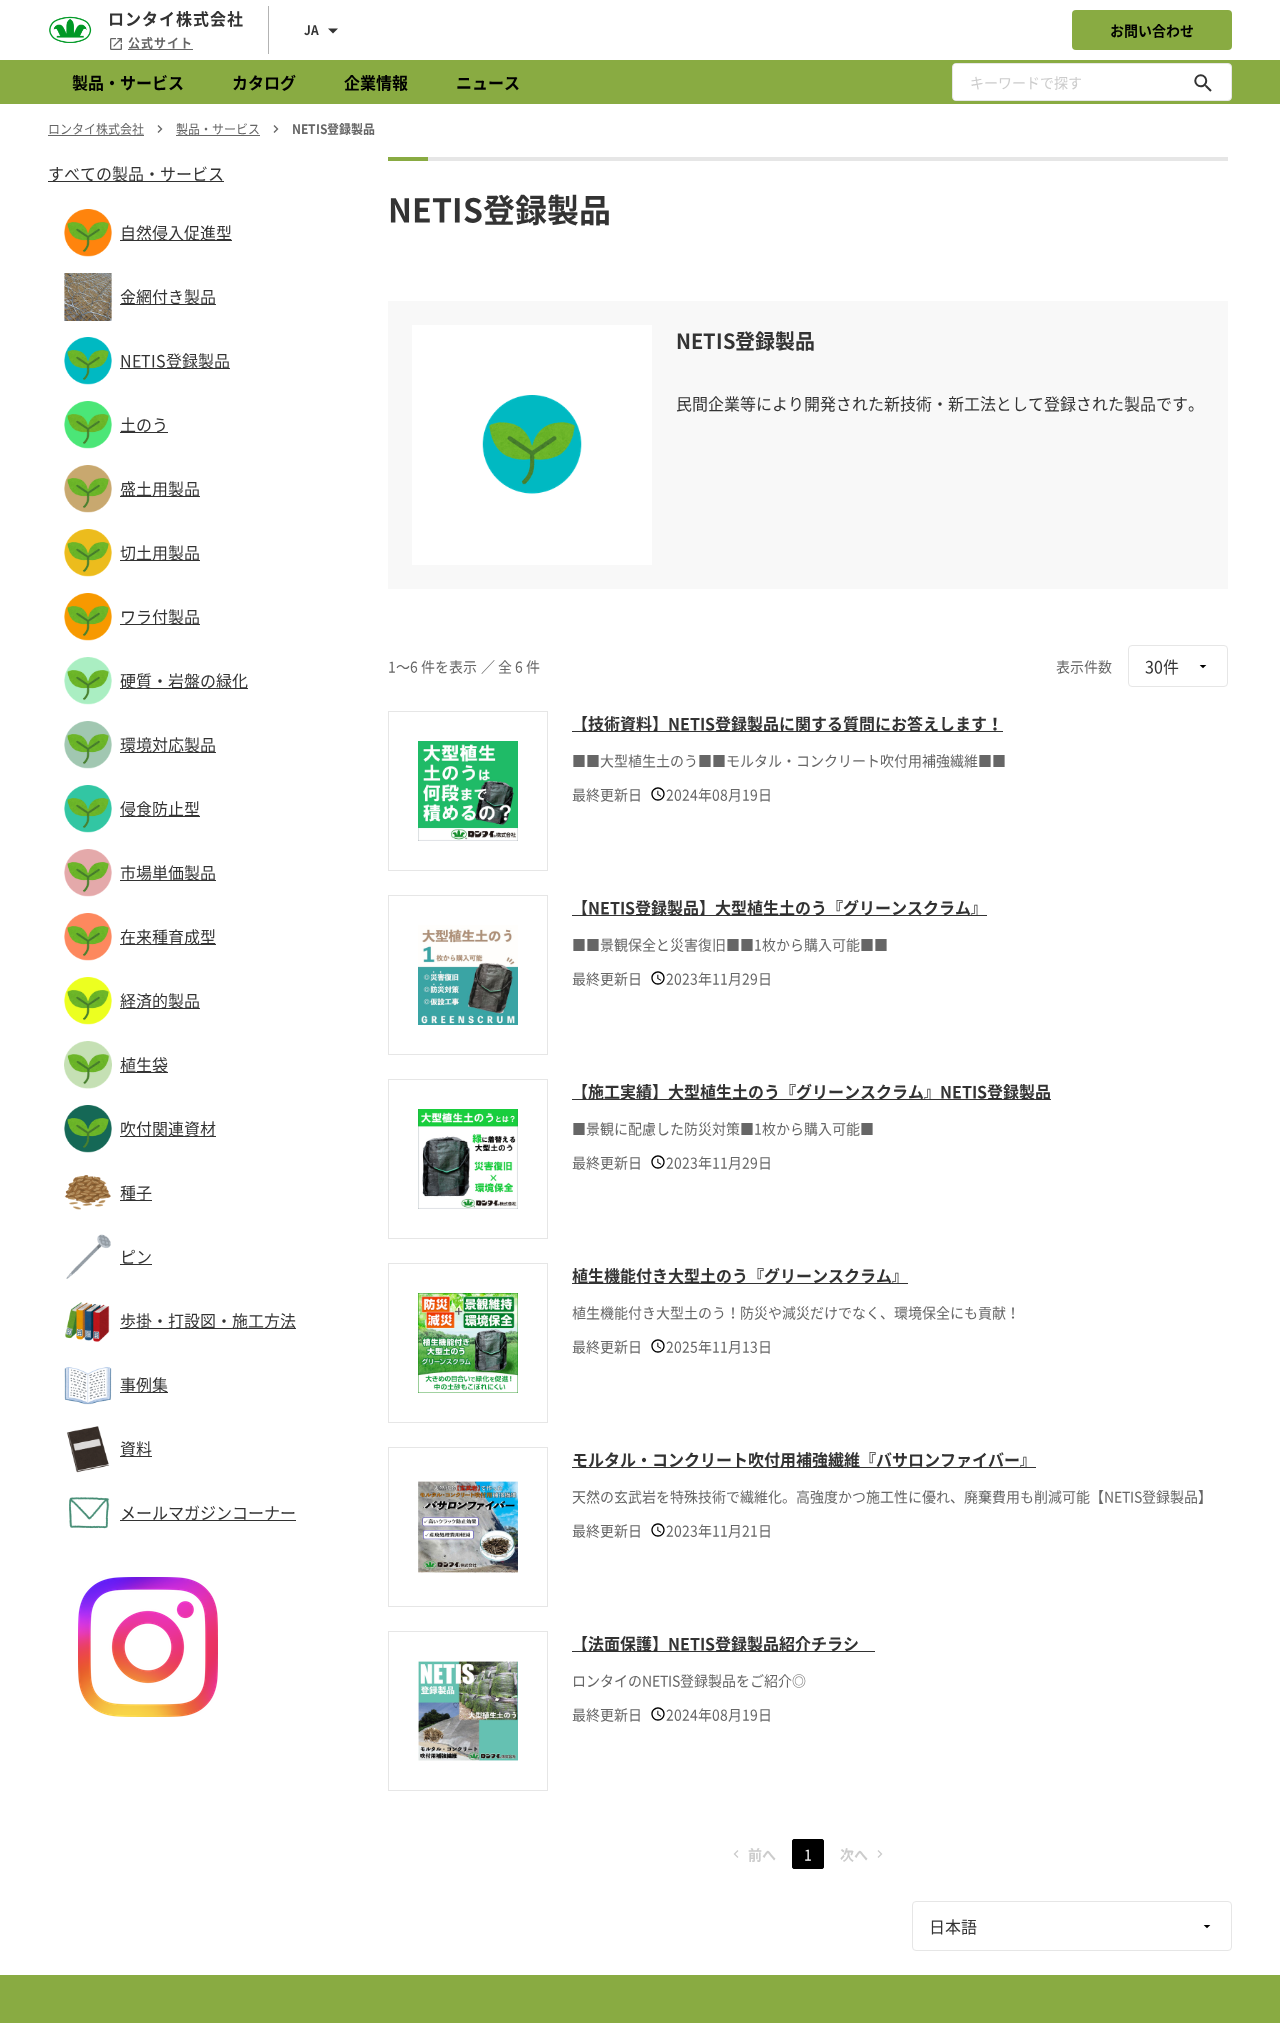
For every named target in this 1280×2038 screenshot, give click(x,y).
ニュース (488, 82)
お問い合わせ (1152, 30)
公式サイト (160, 43)
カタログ (264, 82)
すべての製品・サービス (136, 173)
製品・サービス (128, 82)
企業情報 (376, 82)
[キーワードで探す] (1203, 82)
